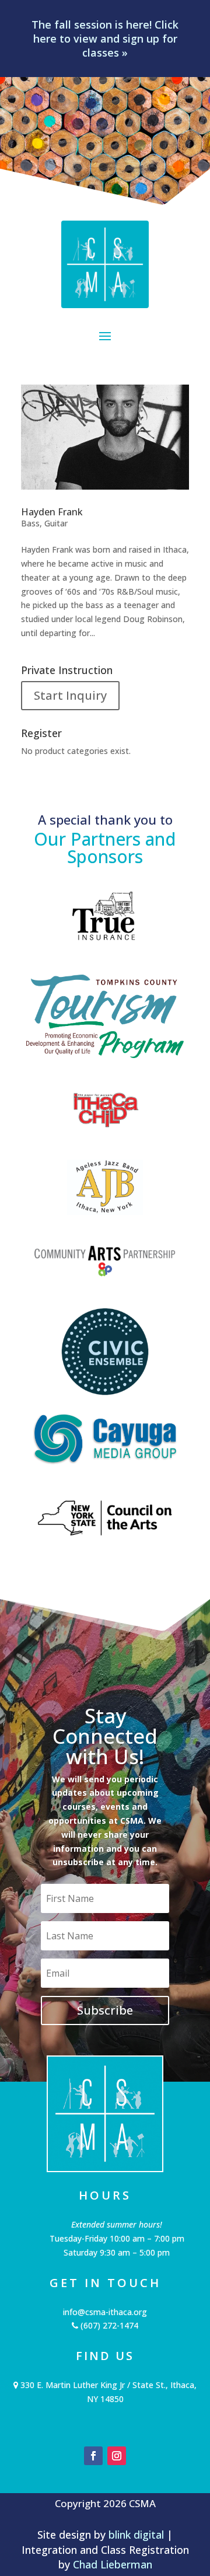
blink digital (136, 2535)
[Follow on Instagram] (117, 2456)
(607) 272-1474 (108, 2325)
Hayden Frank (52, 512)
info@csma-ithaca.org (105, 2312)
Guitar (56, 523)
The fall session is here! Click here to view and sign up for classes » (105, 39)
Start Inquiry (70, 695)
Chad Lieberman (113, 2564)
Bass (30, 523)
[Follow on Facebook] (93, 2456)
